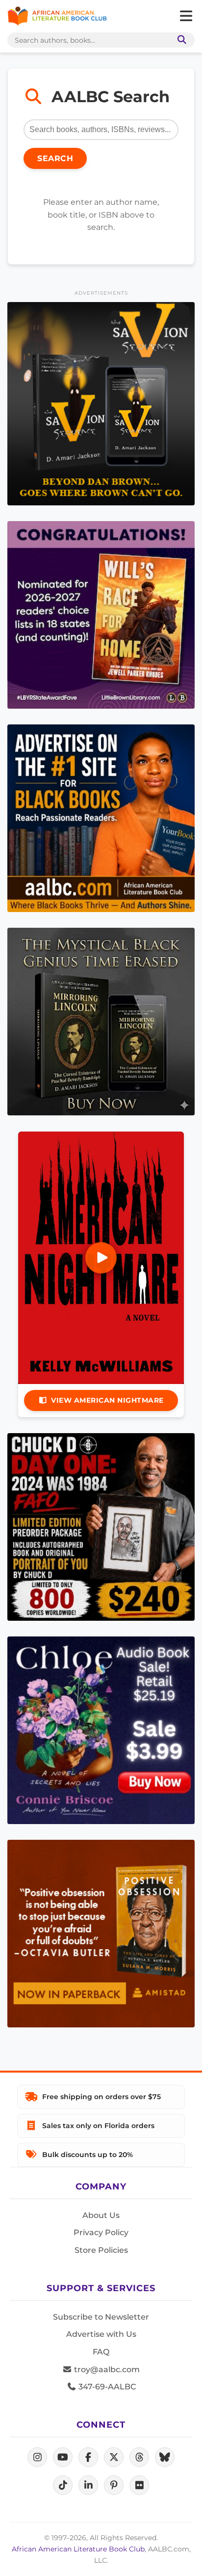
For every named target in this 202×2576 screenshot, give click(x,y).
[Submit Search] (180, 40)
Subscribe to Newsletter (101, 2317)
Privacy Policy (101, 2232)
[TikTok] (63, 2485)
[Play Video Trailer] (101, 1258)
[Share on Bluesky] (165, 2457)
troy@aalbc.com (106, 2369)
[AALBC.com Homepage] (57, 16)
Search (55, 158)
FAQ (101, 2352)
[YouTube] (63, 2457)
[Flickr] (139, 2485)
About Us (101, 2215)
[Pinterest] (114, 2485)
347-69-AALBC (106, 2387)
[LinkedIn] (88, 2485)
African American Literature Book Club (78, 2549)
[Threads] (139, 2457)
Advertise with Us (101, 2334)
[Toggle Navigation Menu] (186, 16)
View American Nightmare (107, 1400)
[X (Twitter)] (114, 2457)
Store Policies (101, 2250)
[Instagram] (37, 2457)
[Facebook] (88, 2457)
